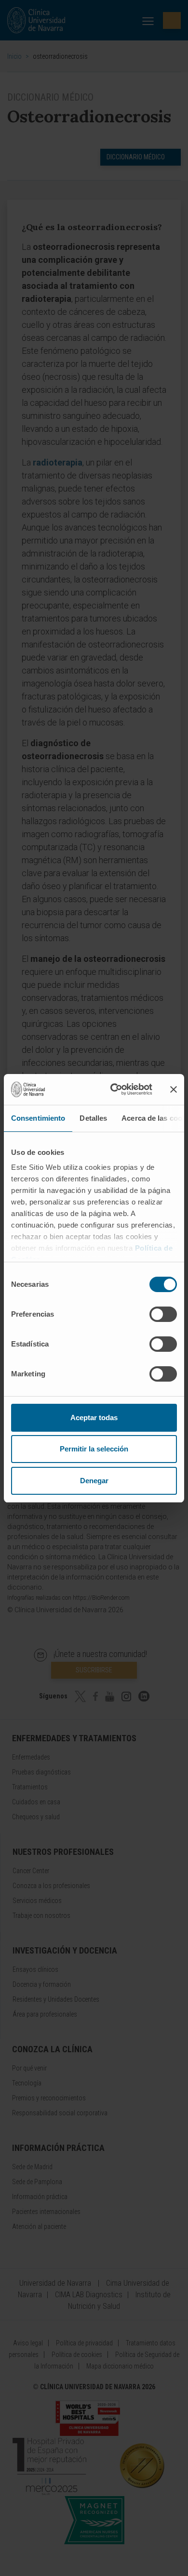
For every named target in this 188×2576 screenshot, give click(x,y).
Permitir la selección (94, 1449)
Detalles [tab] (93, 1118)
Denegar (94, 1481)
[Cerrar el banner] (174, 1089)
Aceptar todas (94, 1417)
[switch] (163, 1314)
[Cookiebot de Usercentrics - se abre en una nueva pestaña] (114, 1089)
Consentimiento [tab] (38, 1118)
